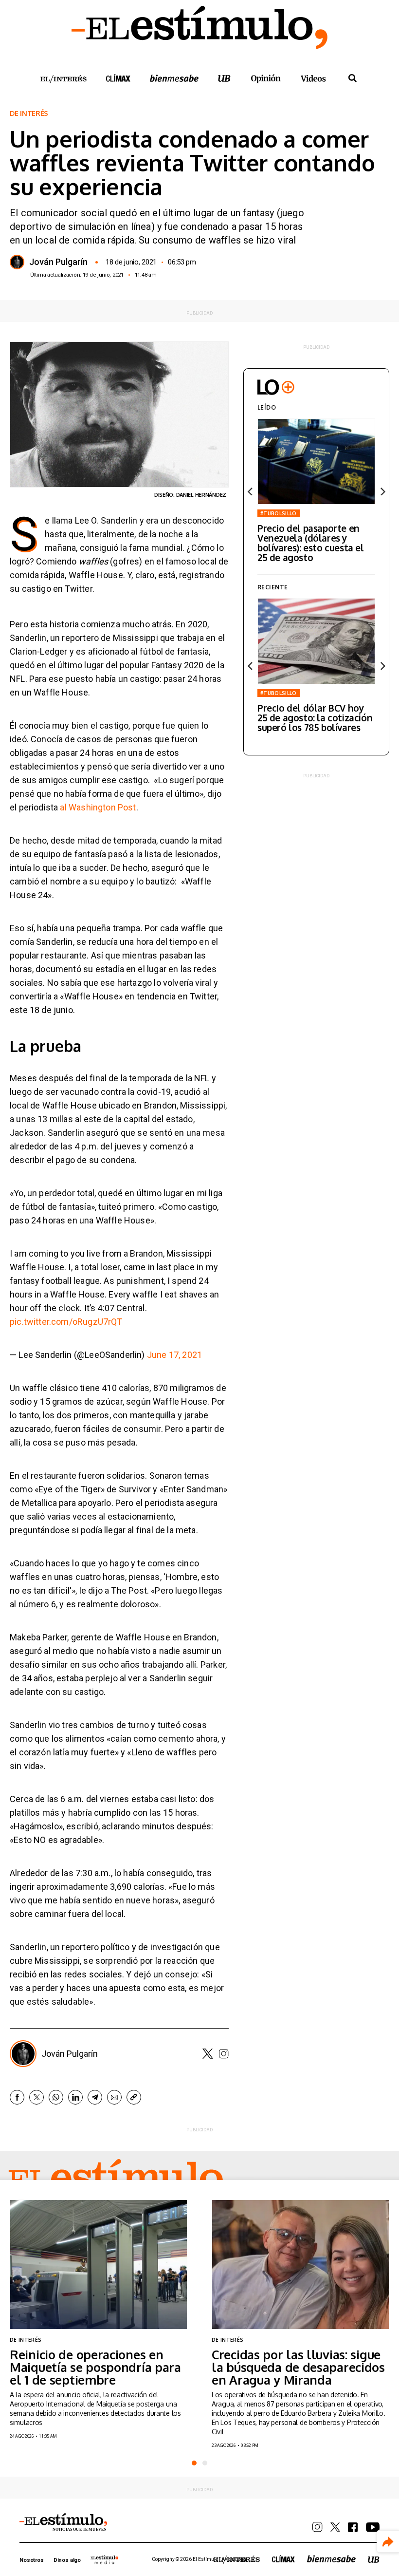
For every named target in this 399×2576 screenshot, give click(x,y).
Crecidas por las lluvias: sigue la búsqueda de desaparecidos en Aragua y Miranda (298, 2367)
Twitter (208, 2054)
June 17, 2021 (174, 1355)
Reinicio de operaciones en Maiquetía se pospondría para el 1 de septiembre (95, 2367)
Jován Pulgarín (58, 262)
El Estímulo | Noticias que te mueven (63, 2522)
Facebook (17, 2097)
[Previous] (251, 491)
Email (114, 2097)
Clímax (283, 2559)
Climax (118, 78)
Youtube (373, 2527)
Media (105, 2559)
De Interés (29, 113)
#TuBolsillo (279, 513)
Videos (313, 78)
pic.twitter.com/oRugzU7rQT (66, 1322)
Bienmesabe (174, 78)
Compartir (388, 2542)
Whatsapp (56, 2097)
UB (224, 78)
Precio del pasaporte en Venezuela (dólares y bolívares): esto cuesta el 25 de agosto (311, 543)
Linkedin (75, 2097)
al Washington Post (98, 807)
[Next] (382, 491)
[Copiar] (134, 2097)
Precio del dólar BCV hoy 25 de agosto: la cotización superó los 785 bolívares (315, 717)
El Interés (63, 79)
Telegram (95, 2097)
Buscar (352, 78)
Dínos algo (67, 2560)
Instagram (224, 2054)
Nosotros (32, 2560)
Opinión (266, 79)
